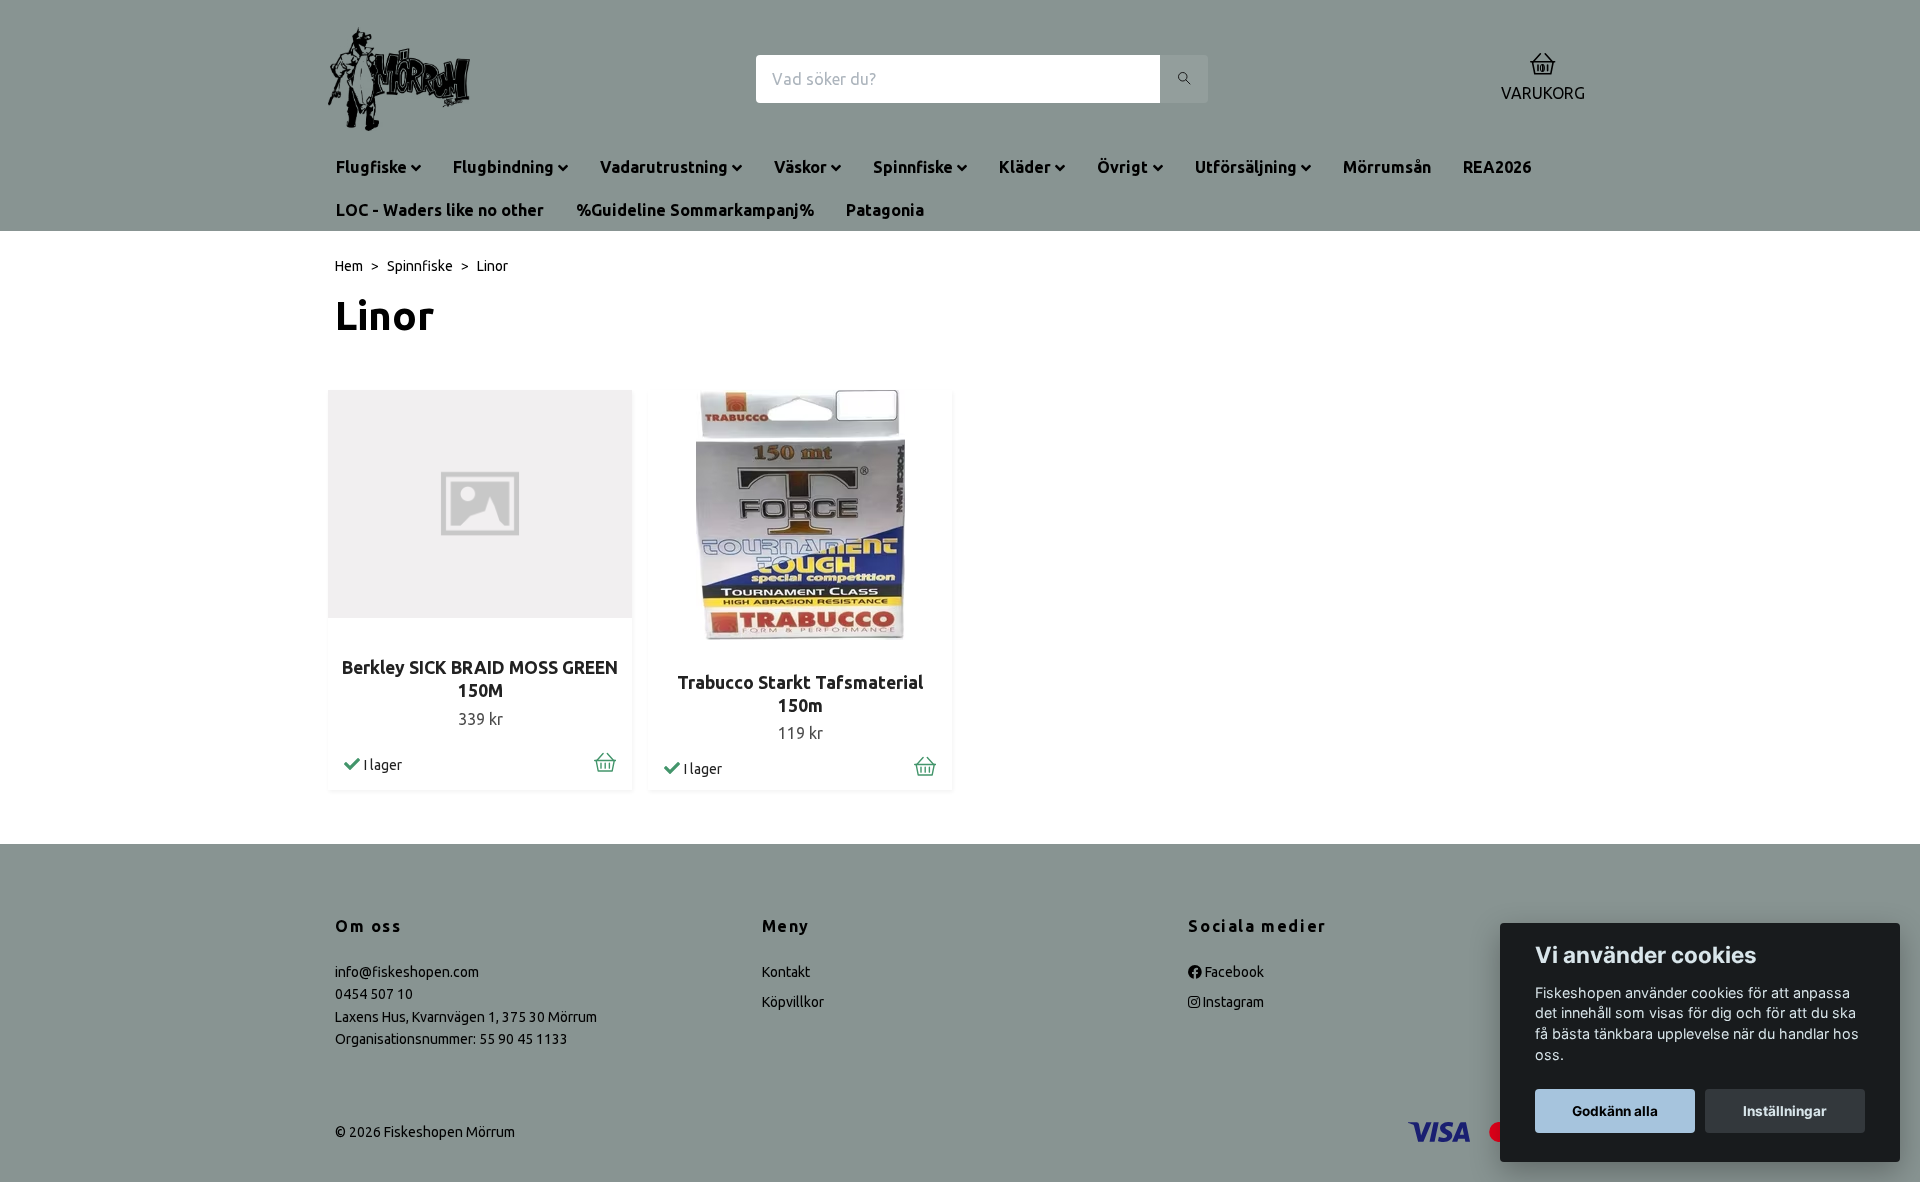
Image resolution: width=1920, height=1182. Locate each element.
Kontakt (786, 972)
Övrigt (1122, 167)
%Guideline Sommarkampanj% (695, 210)
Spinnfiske (913, 167)
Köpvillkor (793, 1002)
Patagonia (885, 210)
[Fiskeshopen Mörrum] (399, 79)
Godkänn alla (1615, 1111)
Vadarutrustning (664, 167)
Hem (349, 266)
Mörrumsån (1387, 167)
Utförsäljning (1246, 167)
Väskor (800, 167)
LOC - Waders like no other (440, 210)
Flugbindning (503, 167)
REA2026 (1497, 167)
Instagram (1232, 1002)
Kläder (1025, 167)
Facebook (1233, 972)
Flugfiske (371, 167)
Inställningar (1785, 1111)
